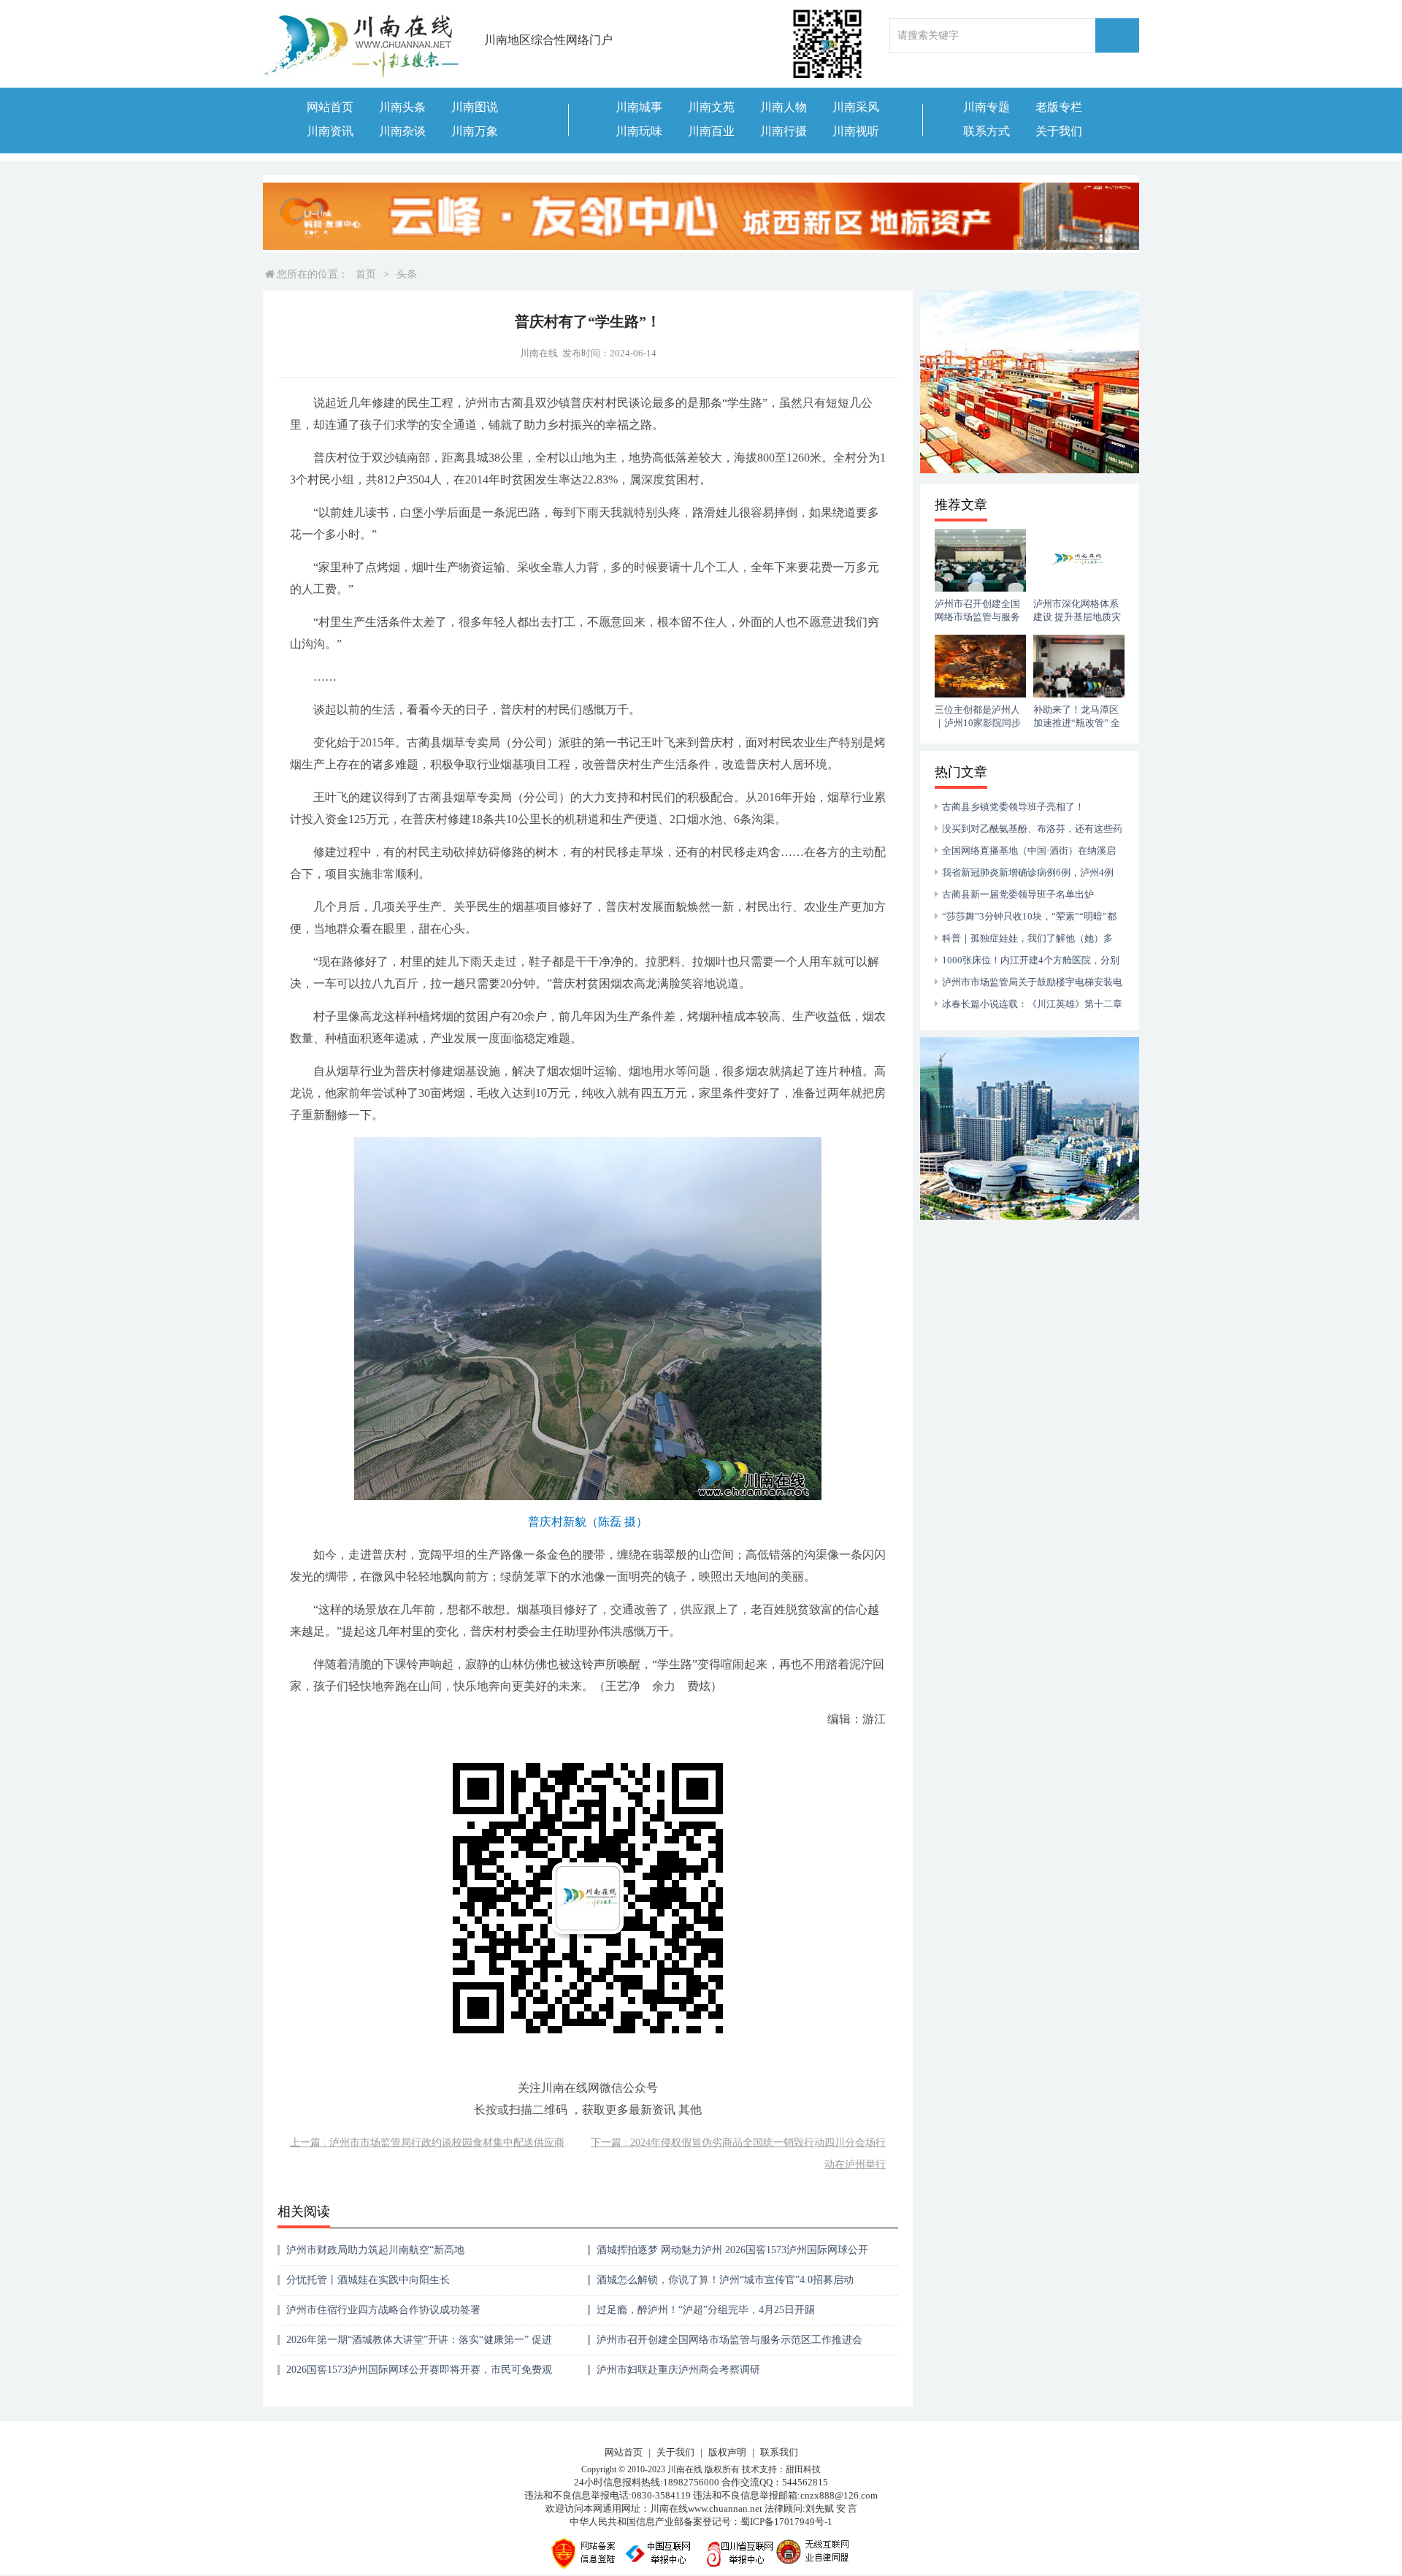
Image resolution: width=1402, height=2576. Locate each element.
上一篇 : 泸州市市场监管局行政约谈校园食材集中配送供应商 (427, 2143)
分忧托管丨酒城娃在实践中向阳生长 (368, 2280)
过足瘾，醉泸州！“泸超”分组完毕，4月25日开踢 (706, 2310)
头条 (407, 274)
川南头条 (402, 107)
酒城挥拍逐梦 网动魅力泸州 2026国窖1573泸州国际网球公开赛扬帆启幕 (732, 2255)
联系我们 (779, 2452)
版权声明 (727, 2452)
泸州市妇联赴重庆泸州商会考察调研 (678, 2370)
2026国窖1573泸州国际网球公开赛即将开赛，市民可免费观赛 (419, 2375)
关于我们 (1059, 131)
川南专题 (987, 107)
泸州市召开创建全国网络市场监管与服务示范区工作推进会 (729, 2340)
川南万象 (475, 131)
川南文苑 (711, 107)
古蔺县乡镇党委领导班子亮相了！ (1013, 807)
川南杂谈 (402, 131)
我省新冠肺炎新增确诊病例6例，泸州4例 (1028, 872)
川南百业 (711, 131)
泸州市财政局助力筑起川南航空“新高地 (375, 2250)
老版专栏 (1059, 107)
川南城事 (639, 107)
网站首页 (330, 107)
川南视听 (856, 131)
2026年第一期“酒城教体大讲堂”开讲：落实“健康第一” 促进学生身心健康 (419, 2345)
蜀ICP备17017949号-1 (786, 2522)
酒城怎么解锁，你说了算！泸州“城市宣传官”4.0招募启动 (725, 2280)
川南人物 (784, 107)
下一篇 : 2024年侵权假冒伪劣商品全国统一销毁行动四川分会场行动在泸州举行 (738, 2153)
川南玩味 (639, 131)
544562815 (805, 2482)
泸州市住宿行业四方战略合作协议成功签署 (383, 2310)
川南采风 (856, 107)
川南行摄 (784, 131)
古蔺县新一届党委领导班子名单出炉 (1018, 894)
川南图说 (475, 107)
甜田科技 (803, 2469)
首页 (366, 274)
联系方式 (987, 131)
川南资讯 (330, 131)
